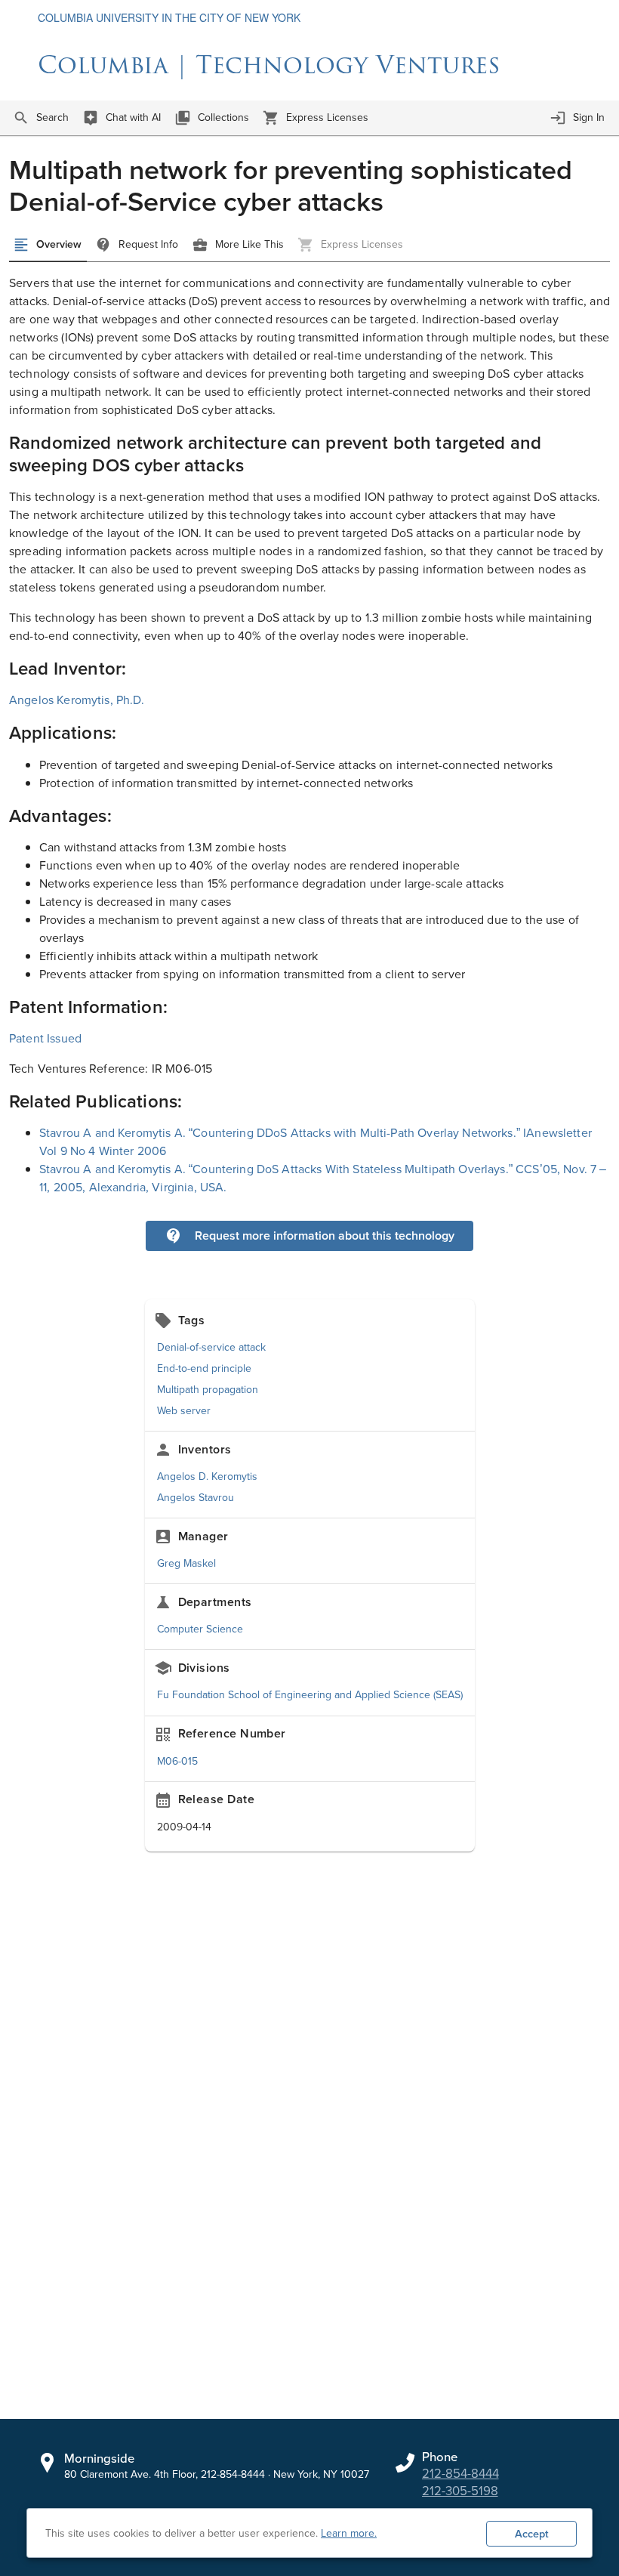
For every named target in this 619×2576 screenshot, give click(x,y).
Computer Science (200, 1629)
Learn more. (349, 2533)
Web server (184, 1411)
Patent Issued (45, 1038)
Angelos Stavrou (196, 1498)
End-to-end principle (204, 1368)
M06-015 (177, 1761)
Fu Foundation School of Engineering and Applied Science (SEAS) (310, 1695)
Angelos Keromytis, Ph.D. (77, 700)
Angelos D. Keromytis (207, 1476)
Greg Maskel (186, 1563)
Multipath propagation (208, 1390)
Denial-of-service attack (211, 1347)
